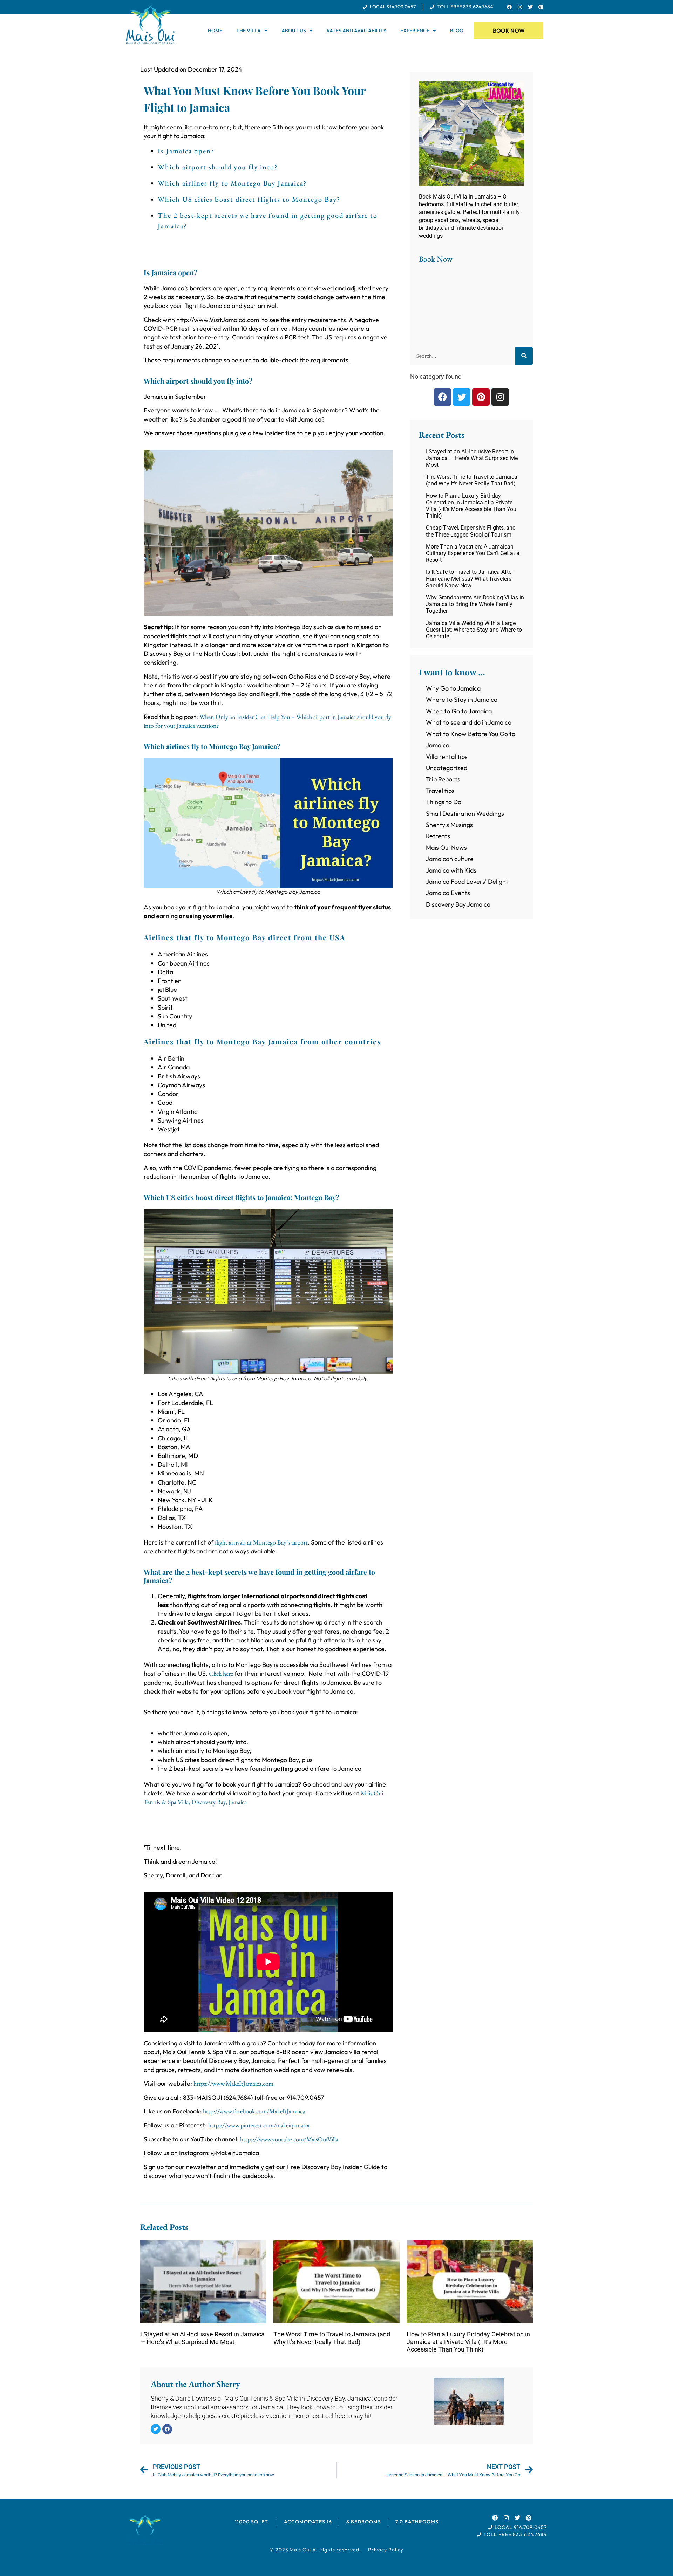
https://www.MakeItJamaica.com (233, 2083)
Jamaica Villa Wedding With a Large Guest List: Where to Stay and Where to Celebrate (474, 630)
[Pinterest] (541, 7)
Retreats (438, 836)
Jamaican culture (450, 859)
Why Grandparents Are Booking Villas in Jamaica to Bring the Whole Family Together (475, 604)
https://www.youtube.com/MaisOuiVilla (289, 2139)
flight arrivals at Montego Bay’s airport (261, 1542)
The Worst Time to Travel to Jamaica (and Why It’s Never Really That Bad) (472, 480)
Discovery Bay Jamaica (458, 904)
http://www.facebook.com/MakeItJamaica (254, 2111)
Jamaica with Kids (451, 870)
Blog (457, 31)
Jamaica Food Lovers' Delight (467, 882)
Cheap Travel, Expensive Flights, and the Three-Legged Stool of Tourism (471, 531)
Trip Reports (443, 779)
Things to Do (444, 802)
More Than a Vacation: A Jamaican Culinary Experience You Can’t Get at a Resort (473, 553)
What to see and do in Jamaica (469, 722)
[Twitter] (530, 7)
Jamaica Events (448, 893)
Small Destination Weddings (465, 813)
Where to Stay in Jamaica (462, 700)
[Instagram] (520, 7)
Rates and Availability (356, 31)
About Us (294, 31)
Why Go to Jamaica (453, 688)
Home (215, 31)
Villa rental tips (447, 757)
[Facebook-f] (509, 7)
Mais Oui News (446, 848)
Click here (221, 1673)
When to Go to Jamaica (459, 711)
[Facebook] (442, 397)
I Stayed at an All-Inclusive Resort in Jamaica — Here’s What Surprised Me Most (472, 458)
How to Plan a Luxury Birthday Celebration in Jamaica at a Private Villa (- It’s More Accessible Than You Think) (471, 506)
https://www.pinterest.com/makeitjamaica (259, 2125)
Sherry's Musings (449, 825)
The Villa (249, 31)
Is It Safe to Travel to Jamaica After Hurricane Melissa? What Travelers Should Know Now (470, 579)
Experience (415, 31)
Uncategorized (447, 768)
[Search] (524, 356)
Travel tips (440, 791)
